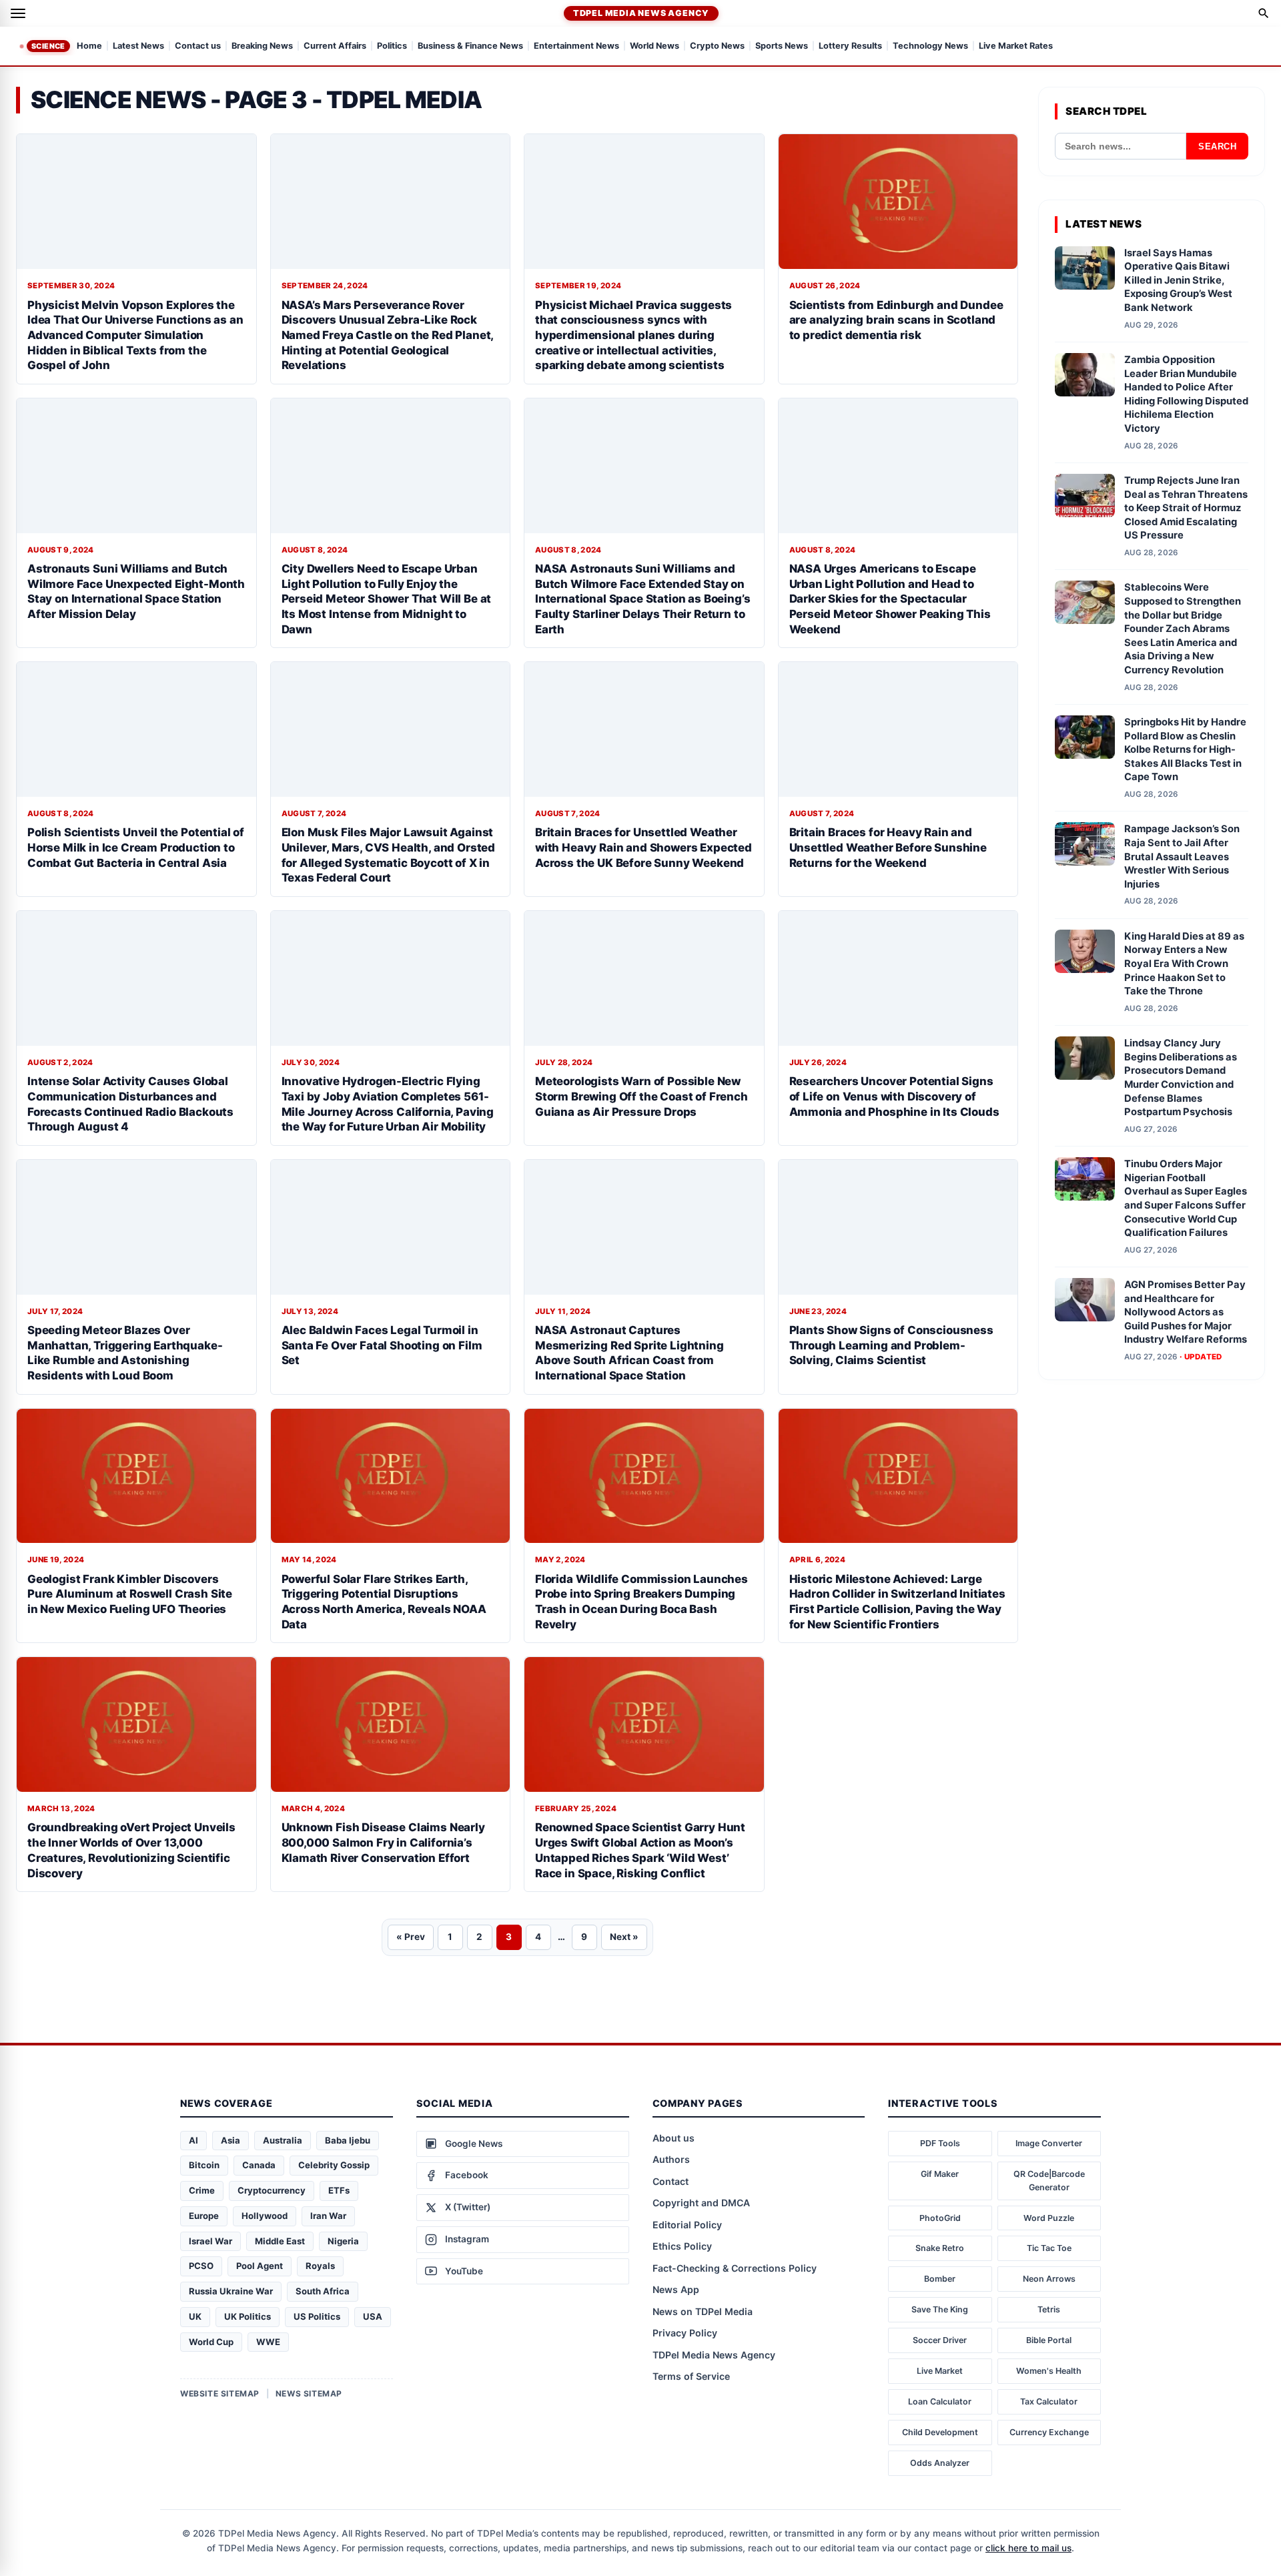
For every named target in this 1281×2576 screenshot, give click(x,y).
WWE (268, 2342)
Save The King (940, 2309)
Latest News (138, 46)
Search (1217, 146)
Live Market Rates (1016, 46)
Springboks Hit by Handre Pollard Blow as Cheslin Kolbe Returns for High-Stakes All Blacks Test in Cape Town (1185, 749)
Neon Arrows (1049, 2279)
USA (373, 2316)
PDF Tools (940, 2143)
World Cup (211, 2342)
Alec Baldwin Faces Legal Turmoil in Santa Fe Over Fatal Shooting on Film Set (382, 1345)
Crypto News (717, 46)
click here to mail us (1028, 2548)
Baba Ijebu (348, 2140)
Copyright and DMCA (701, 2203)
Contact (671, 2181)
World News (655, 46)
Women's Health (1049, 2371)
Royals (320, 2266)
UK (195, 2316)
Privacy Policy (685, 2333)
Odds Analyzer (940, 2463)
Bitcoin (204, 2165)
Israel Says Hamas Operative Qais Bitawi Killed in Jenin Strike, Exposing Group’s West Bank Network (1178, 280)
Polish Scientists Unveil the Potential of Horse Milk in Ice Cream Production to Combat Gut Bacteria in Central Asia (136, 847)
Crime (202, 2190)
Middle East (280, 2241)
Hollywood (265, 2216)
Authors (671, 2159)
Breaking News (262, 46)
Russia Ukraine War (231, 2291)
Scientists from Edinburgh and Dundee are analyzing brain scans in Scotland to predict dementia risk (896, 320)
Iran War (328, 2216)
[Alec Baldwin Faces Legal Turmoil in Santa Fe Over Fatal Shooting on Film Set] (391, 1227)
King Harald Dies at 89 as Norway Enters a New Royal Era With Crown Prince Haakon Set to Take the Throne (1184, 964)
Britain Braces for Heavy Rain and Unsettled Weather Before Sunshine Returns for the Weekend (888, 847)
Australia (283, 2140)
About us (674, 2138)
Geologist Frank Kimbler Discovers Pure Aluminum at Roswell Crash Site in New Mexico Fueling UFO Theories (130, 1594)
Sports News (782, 46)
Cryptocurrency (272, 2190)
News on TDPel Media (703, 2311)
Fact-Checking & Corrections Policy (735, 2268)
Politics (392, 46)
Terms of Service (691, 2376)
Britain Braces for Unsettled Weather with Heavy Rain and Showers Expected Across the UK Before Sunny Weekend (644, 847)
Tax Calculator (1049, 2401)
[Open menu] (18, 13)
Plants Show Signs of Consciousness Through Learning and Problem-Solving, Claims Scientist (891, 1345)
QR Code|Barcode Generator (1049, 2181)
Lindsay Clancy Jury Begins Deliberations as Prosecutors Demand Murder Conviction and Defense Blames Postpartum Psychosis (1181, 1077)
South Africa (323, 2291)
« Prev (411, 1937)
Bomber (940, 2279)
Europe (204, 2216)
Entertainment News (576, 46)
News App (676, 2289)
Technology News (930, 46)
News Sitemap (309, 2393)
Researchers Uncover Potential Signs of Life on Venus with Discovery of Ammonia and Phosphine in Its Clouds (894, 1096)
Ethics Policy (682, 2246)
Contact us (198, 46)
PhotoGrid (940, 2218)
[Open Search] (1264, 13)
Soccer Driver (940, 2340)
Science (48, 46)
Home (89, 46)
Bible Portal (1049, 2340)
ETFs (339, 2190)
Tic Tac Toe (1049, 2248)
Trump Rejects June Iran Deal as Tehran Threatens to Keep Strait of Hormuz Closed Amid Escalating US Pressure (1186, 508)
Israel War (210, 2241)
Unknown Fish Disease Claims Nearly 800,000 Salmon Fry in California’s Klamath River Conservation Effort (383, 1842)
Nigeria (343, 2241)
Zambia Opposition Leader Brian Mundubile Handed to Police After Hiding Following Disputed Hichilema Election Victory (1186, 394)
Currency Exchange (1049, 2432)
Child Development (940, 2432)
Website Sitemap (220, 2393)
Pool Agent (260, 2266)
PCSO (201, 2266)
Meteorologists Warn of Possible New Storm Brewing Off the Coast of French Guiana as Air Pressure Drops (642, 1096)
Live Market (940, 2371)
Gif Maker (940, 2174)
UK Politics (248, 2316)
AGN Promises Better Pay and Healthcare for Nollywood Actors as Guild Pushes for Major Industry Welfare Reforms (1186, 1312)
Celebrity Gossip (334, 2165)
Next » (624, 1937)
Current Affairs (335, 46)
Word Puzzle (1049, 2218)
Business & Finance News (470, 46)
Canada (259, 2165)
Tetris (1049, 2309)
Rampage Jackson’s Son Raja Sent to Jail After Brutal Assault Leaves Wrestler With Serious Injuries (1182, 856)
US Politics (317, 2316)
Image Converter (1049, 2143)
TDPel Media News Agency (641, 13)
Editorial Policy (687, 2225)
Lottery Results (850, 46)
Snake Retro (940, 2248)
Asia (231, 2140)
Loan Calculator (940, 2401)
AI (193, 2140)
